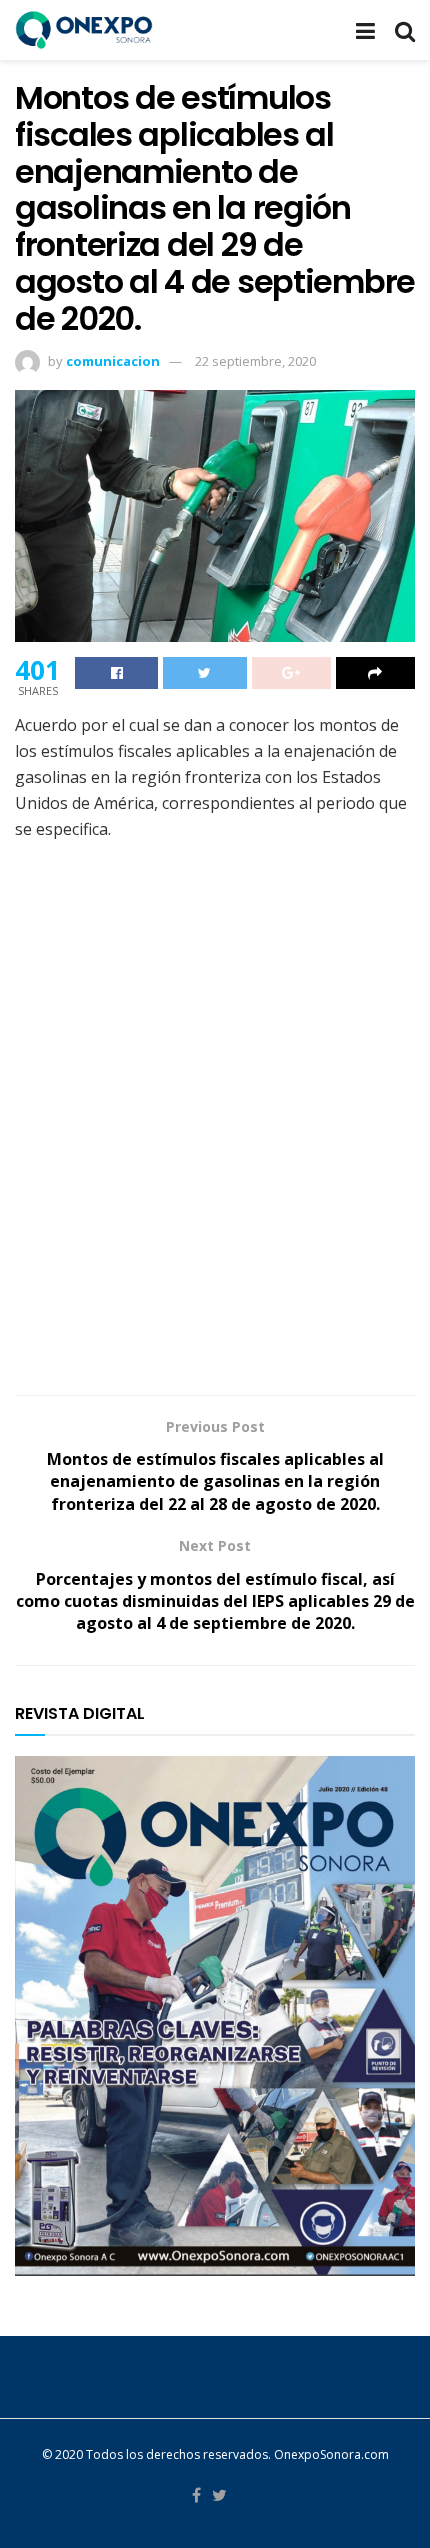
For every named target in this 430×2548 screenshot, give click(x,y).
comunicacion (113, 361)
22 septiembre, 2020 (255, 361)
